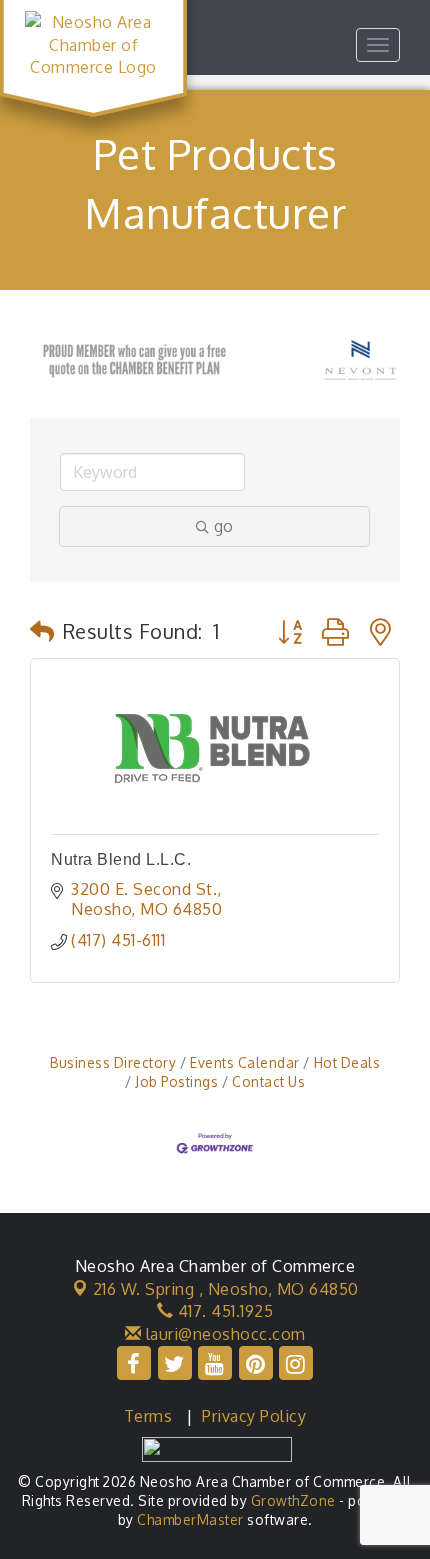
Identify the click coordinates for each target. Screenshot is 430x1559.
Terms (148, 1416)
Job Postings (176, 1081)
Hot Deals (347, 1062)
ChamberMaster (190, 1519)
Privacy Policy (254, 1416)
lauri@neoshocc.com (223, 1334)
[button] (42, 631)
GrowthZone (293, 1500)
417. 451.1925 (223, 1311)
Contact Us (268, 1081)
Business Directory (113, 1062)
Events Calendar (245, 1062)
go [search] (223, 526)
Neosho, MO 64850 (226, 1289)
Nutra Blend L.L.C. (121, 859)
